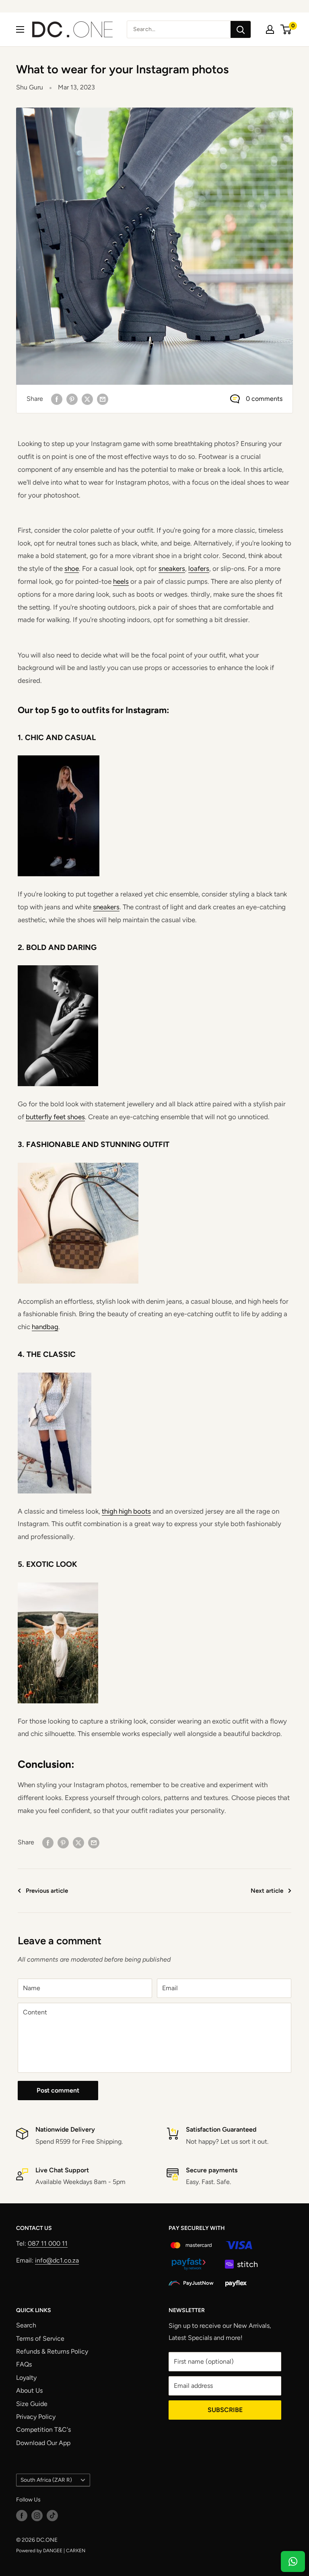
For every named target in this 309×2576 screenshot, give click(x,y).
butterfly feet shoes (55, 1117)
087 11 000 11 (48, 2243)
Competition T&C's (43, 2430)
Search (26, 2325)
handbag (45, 1327)
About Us (29, 2390)
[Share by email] (103, 399)
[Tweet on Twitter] (87, 399)
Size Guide (32, 2404)
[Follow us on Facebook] (22, 2516)
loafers (199, 568)
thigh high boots (126, 1511)
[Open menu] (20, 29)
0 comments (264, 399)
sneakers (172, 568)
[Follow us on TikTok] (52, 2516)
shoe (72, 568)
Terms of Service (40, 2339)
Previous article (47, 1891)
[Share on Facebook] (57, 399)
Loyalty (26, 2378)
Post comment (58, 2090)
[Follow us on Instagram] (37, 2516)
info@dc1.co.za (57, 2260)
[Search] (241, 29)
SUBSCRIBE (225, 2410)
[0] (286, 29)
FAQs (24, 2364)
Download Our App (43, 2443)
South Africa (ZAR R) (46, 2480)
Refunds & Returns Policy (52, 2351)
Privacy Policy (36, 2417)
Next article (267, 1891)
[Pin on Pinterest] (72, 399)
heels (121, 581)
